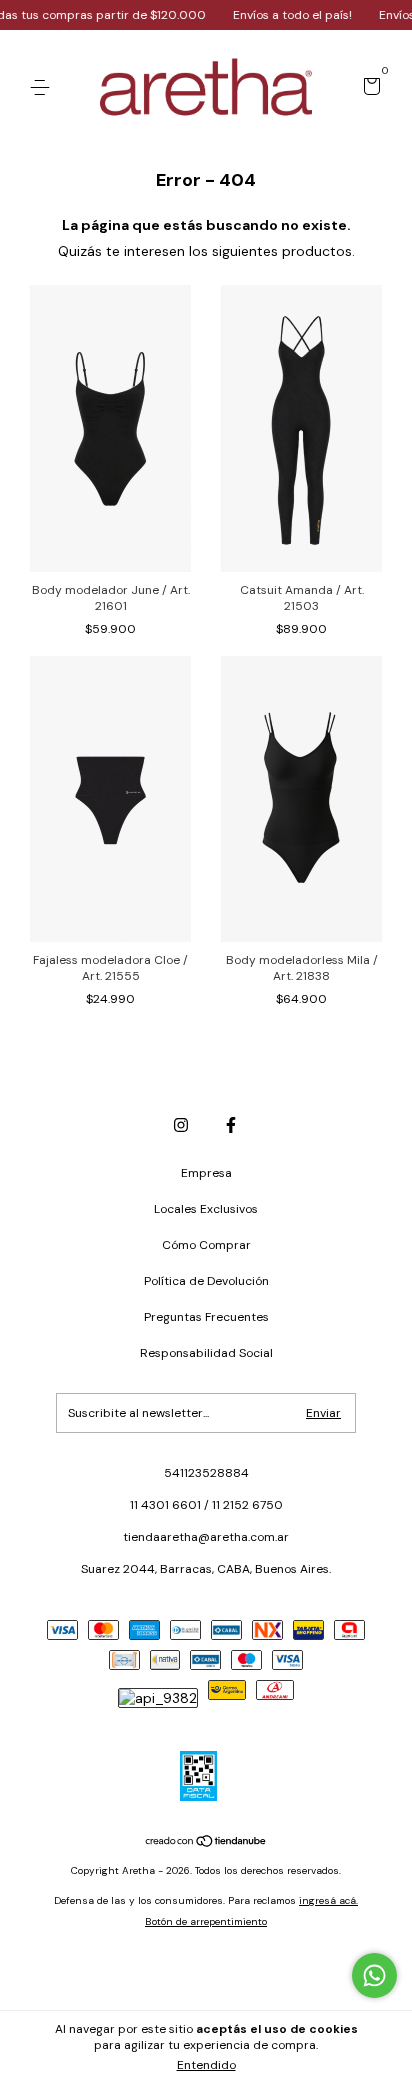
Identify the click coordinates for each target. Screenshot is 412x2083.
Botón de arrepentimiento (206, 1921)
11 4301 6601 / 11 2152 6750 (206, 1505)
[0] (368, 89)
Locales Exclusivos (206, 1209)
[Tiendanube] (206, 1843)
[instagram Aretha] (181, 1125)
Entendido (206, 2065)
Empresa (206, 1173)
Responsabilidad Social (206, 1353)
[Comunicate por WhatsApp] (374, 1975)
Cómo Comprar (206, 1245)
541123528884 (206, 1473)
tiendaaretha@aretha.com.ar (206, 1537)
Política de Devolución (206, 1281)
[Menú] (43, 88)
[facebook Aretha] (231, 1125)
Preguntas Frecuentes (206, 1317)
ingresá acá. (328, 1900)
